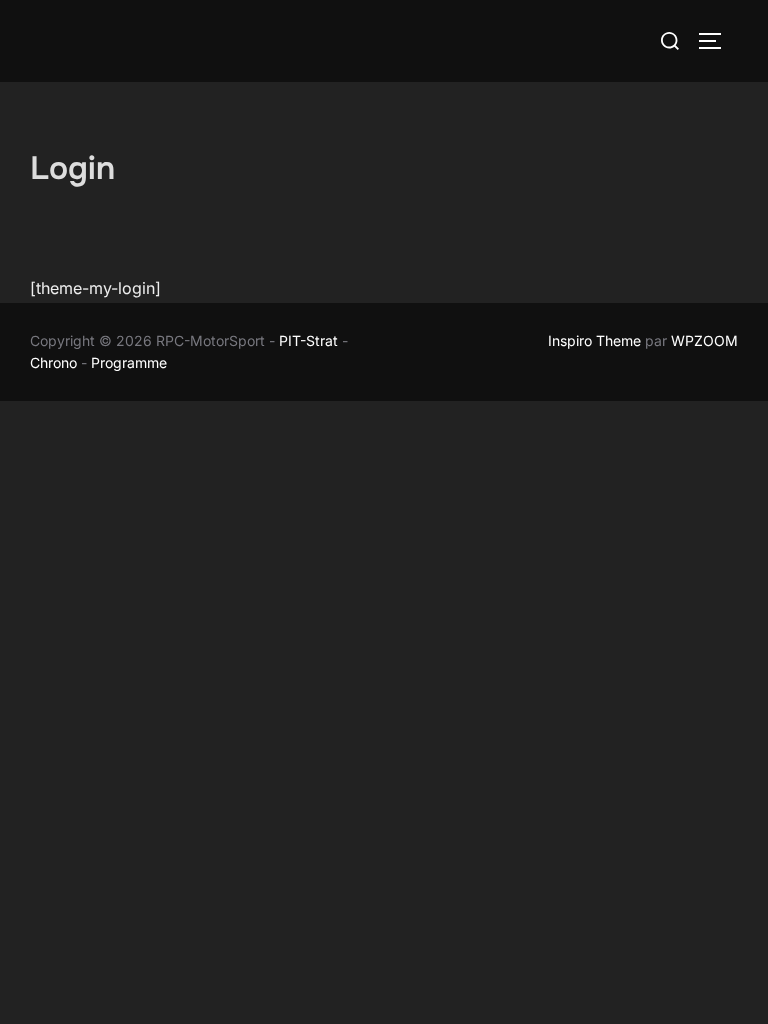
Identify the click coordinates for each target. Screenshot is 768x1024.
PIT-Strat (308, 340)
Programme (131, 362)
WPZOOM (704, 340)
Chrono (53, 362)
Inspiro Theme (594, 340)
